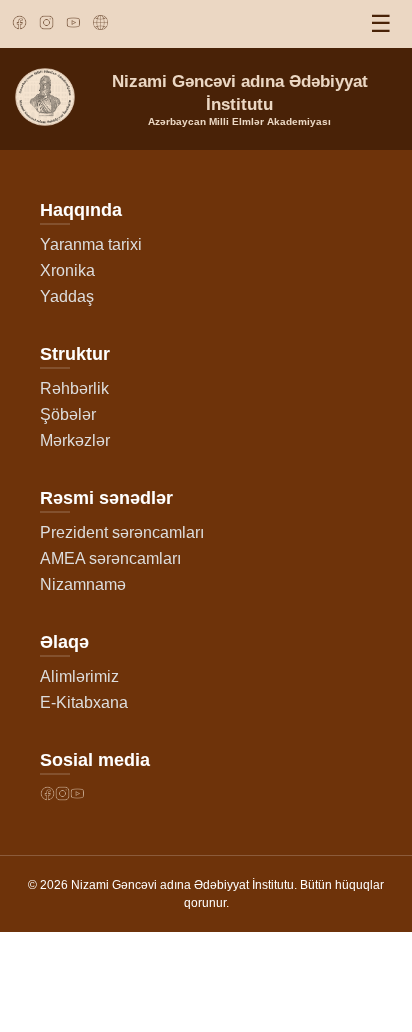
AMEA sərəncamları (110, 558)
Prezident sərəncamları (122, 532)
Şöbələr (68, 414)
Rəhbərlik (74, 388)
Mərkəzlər (75, 440)
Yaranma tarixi (91, 244)
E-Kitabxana (84, 702)
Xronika (67, 270)
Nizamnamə (83, 584)
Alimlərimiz (79, 676)
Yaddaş (67, 296)
